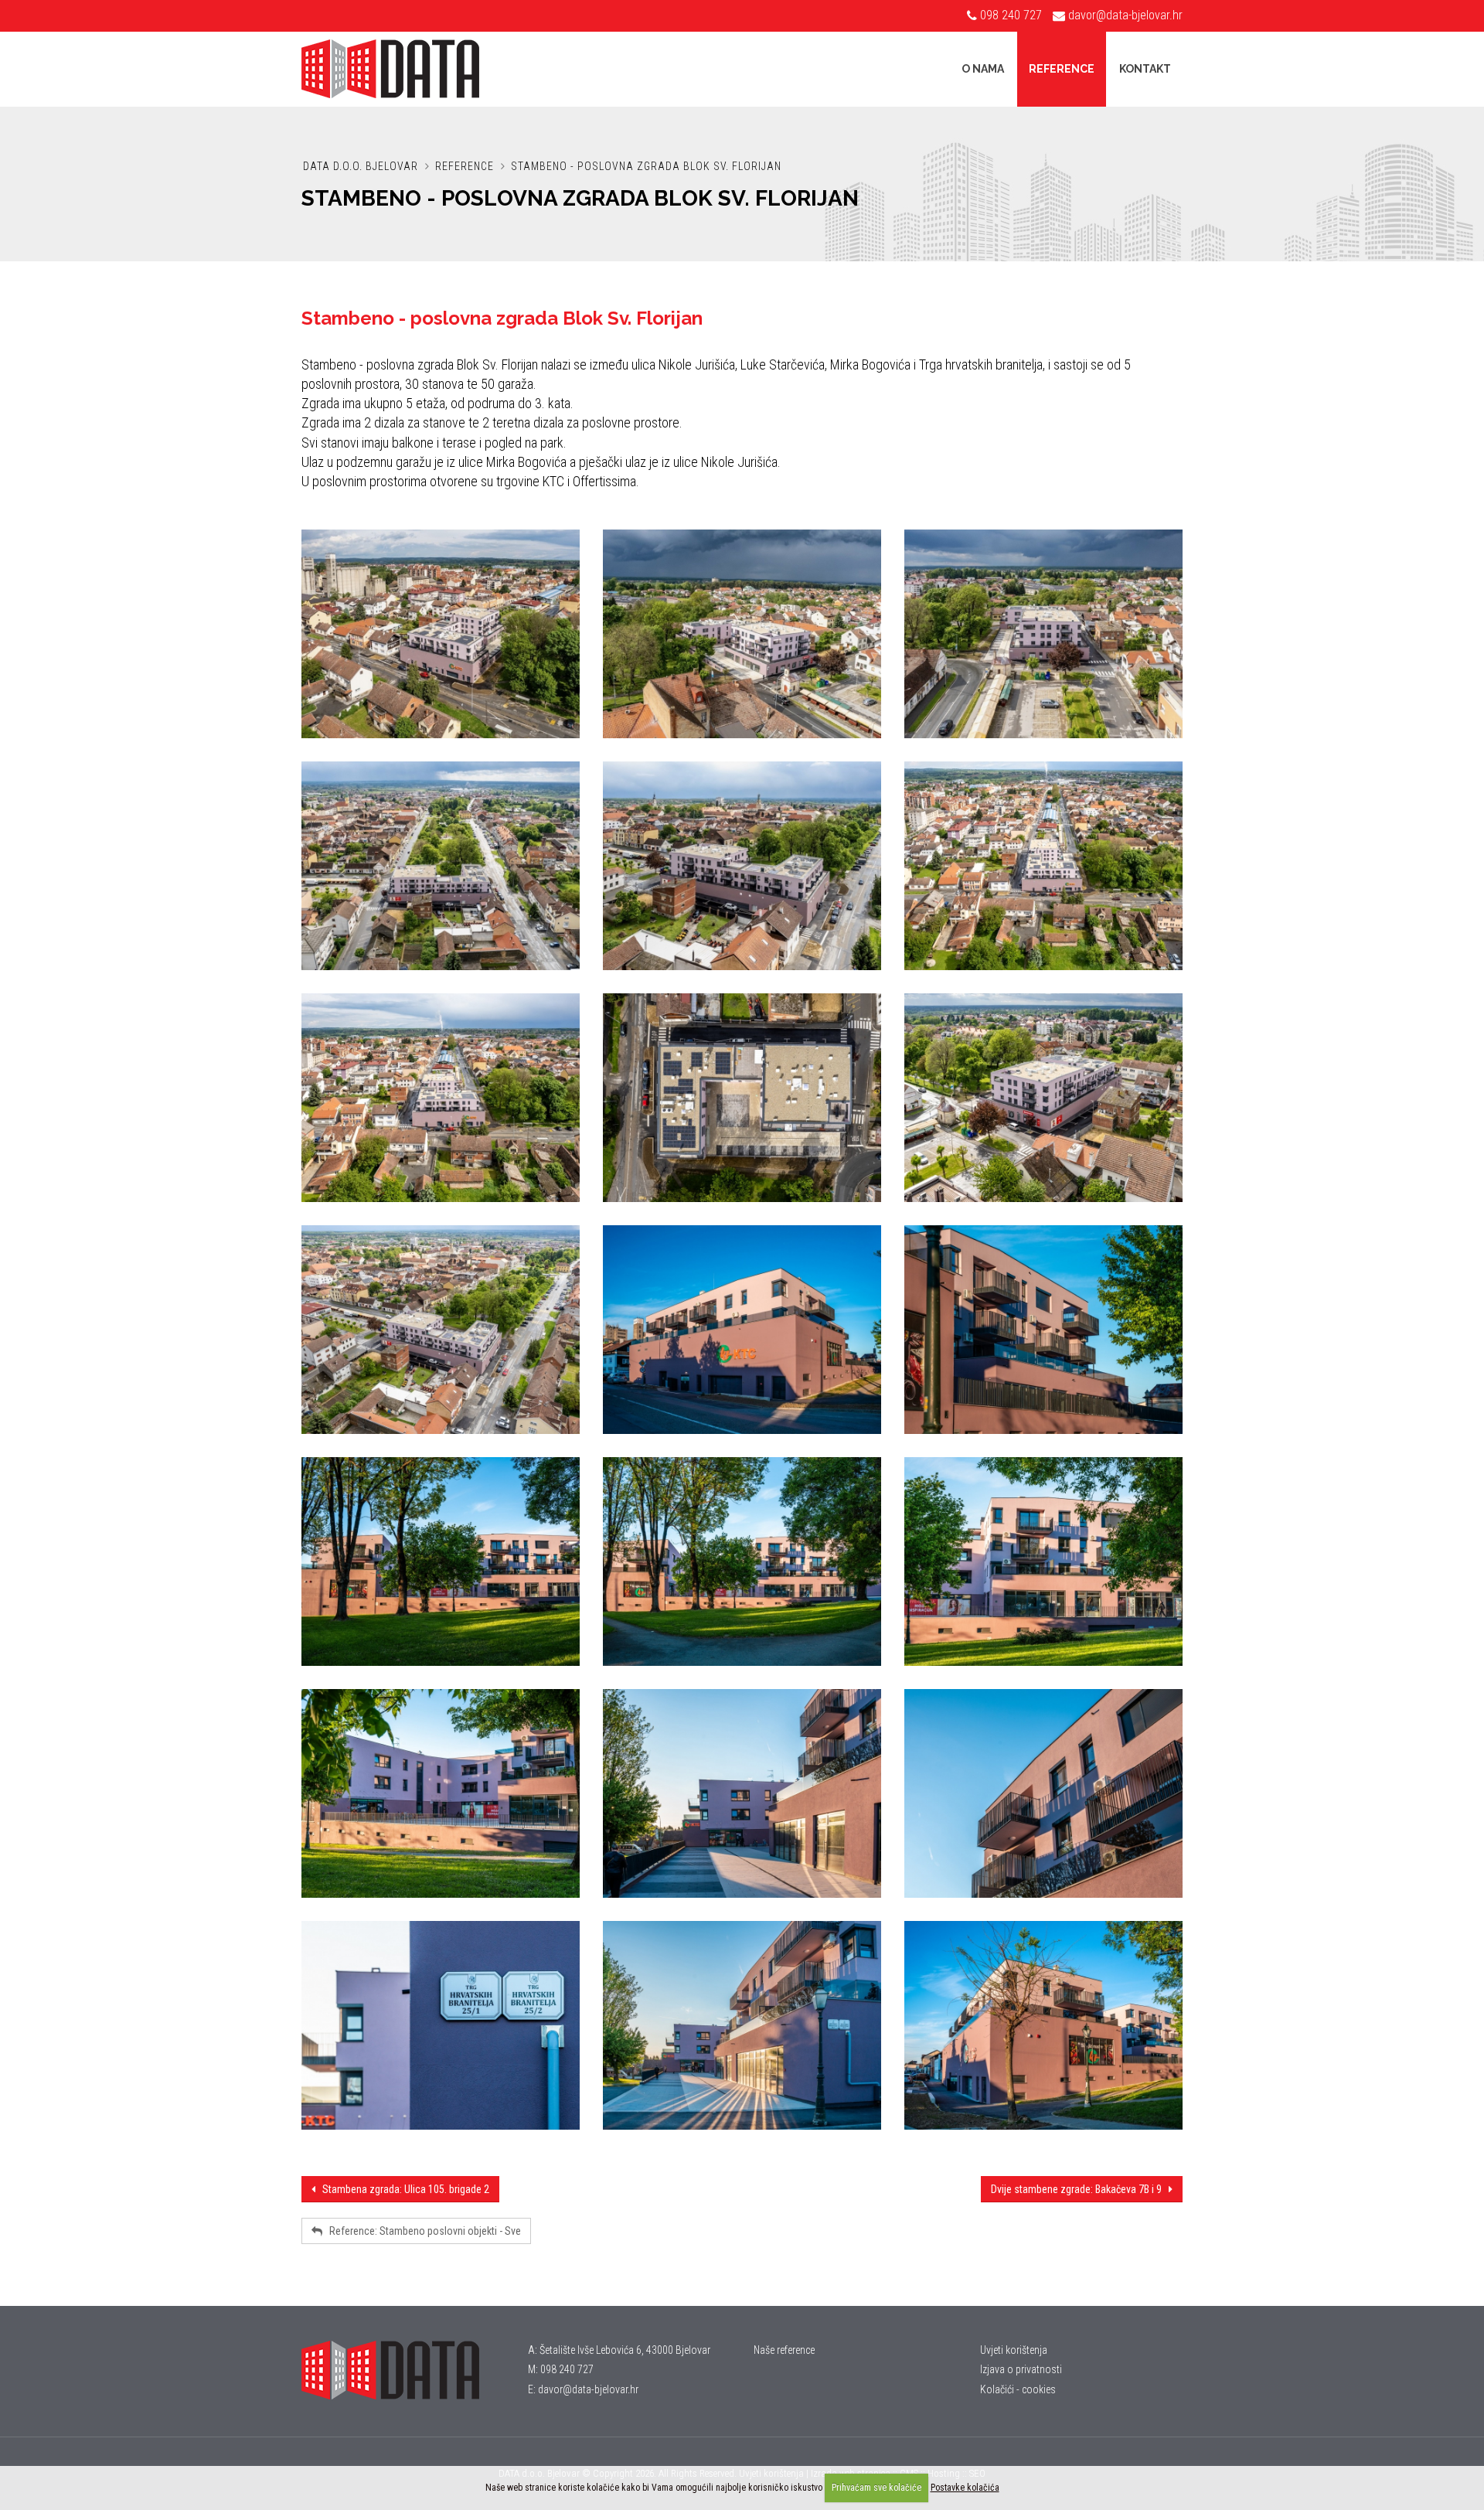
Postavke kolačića (965, 2488)
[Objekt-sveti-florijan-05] (742, 866)
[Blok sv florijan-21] (742, 2025)
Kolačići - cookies (1018, 2389)
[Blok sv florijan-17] (441, 1793)
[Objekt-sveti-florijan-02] (742, 634)
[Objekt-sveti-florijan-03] (1043, 634)
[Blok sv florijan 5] (742, 1098)
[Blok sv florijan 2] (441, 1098)
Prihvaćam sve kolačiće (876, 2488)
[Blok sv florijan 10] (441, 1330)
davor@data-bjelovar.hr (1125, 15)
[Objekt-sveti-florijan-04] (441, 866)
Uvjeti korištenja (1014, 2350)
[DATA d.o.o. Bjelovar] (403, 2370)
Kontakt (1145, 69)
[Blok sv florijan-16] (1043, 1562)
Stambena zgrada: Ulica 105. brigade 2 (402, 2189)
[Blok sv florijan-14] (441, 1562)
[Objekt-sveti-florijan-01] (441, 634)
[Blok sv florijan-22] (1043, 2025)
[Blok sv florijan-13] (1043, 1330)
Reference (1062, 69)
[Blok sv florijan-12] (742, 1330)
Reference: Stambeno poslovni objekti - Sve (422, 2231)
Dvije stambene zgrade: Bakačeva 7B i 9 (1080, 2189)
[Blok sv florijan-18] (742, 1793)
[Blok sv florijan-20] (441, 2025)
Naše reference (784, 2350)
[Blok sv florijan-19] (1043, 1793)
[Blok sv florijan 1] (1043, 866)
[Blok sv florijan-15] (742, 1562)
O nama (983, 69)
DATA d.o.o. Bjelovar (361, 166)
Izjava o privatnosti (1021, 2369)
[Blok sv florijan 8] (1043, 1098)
